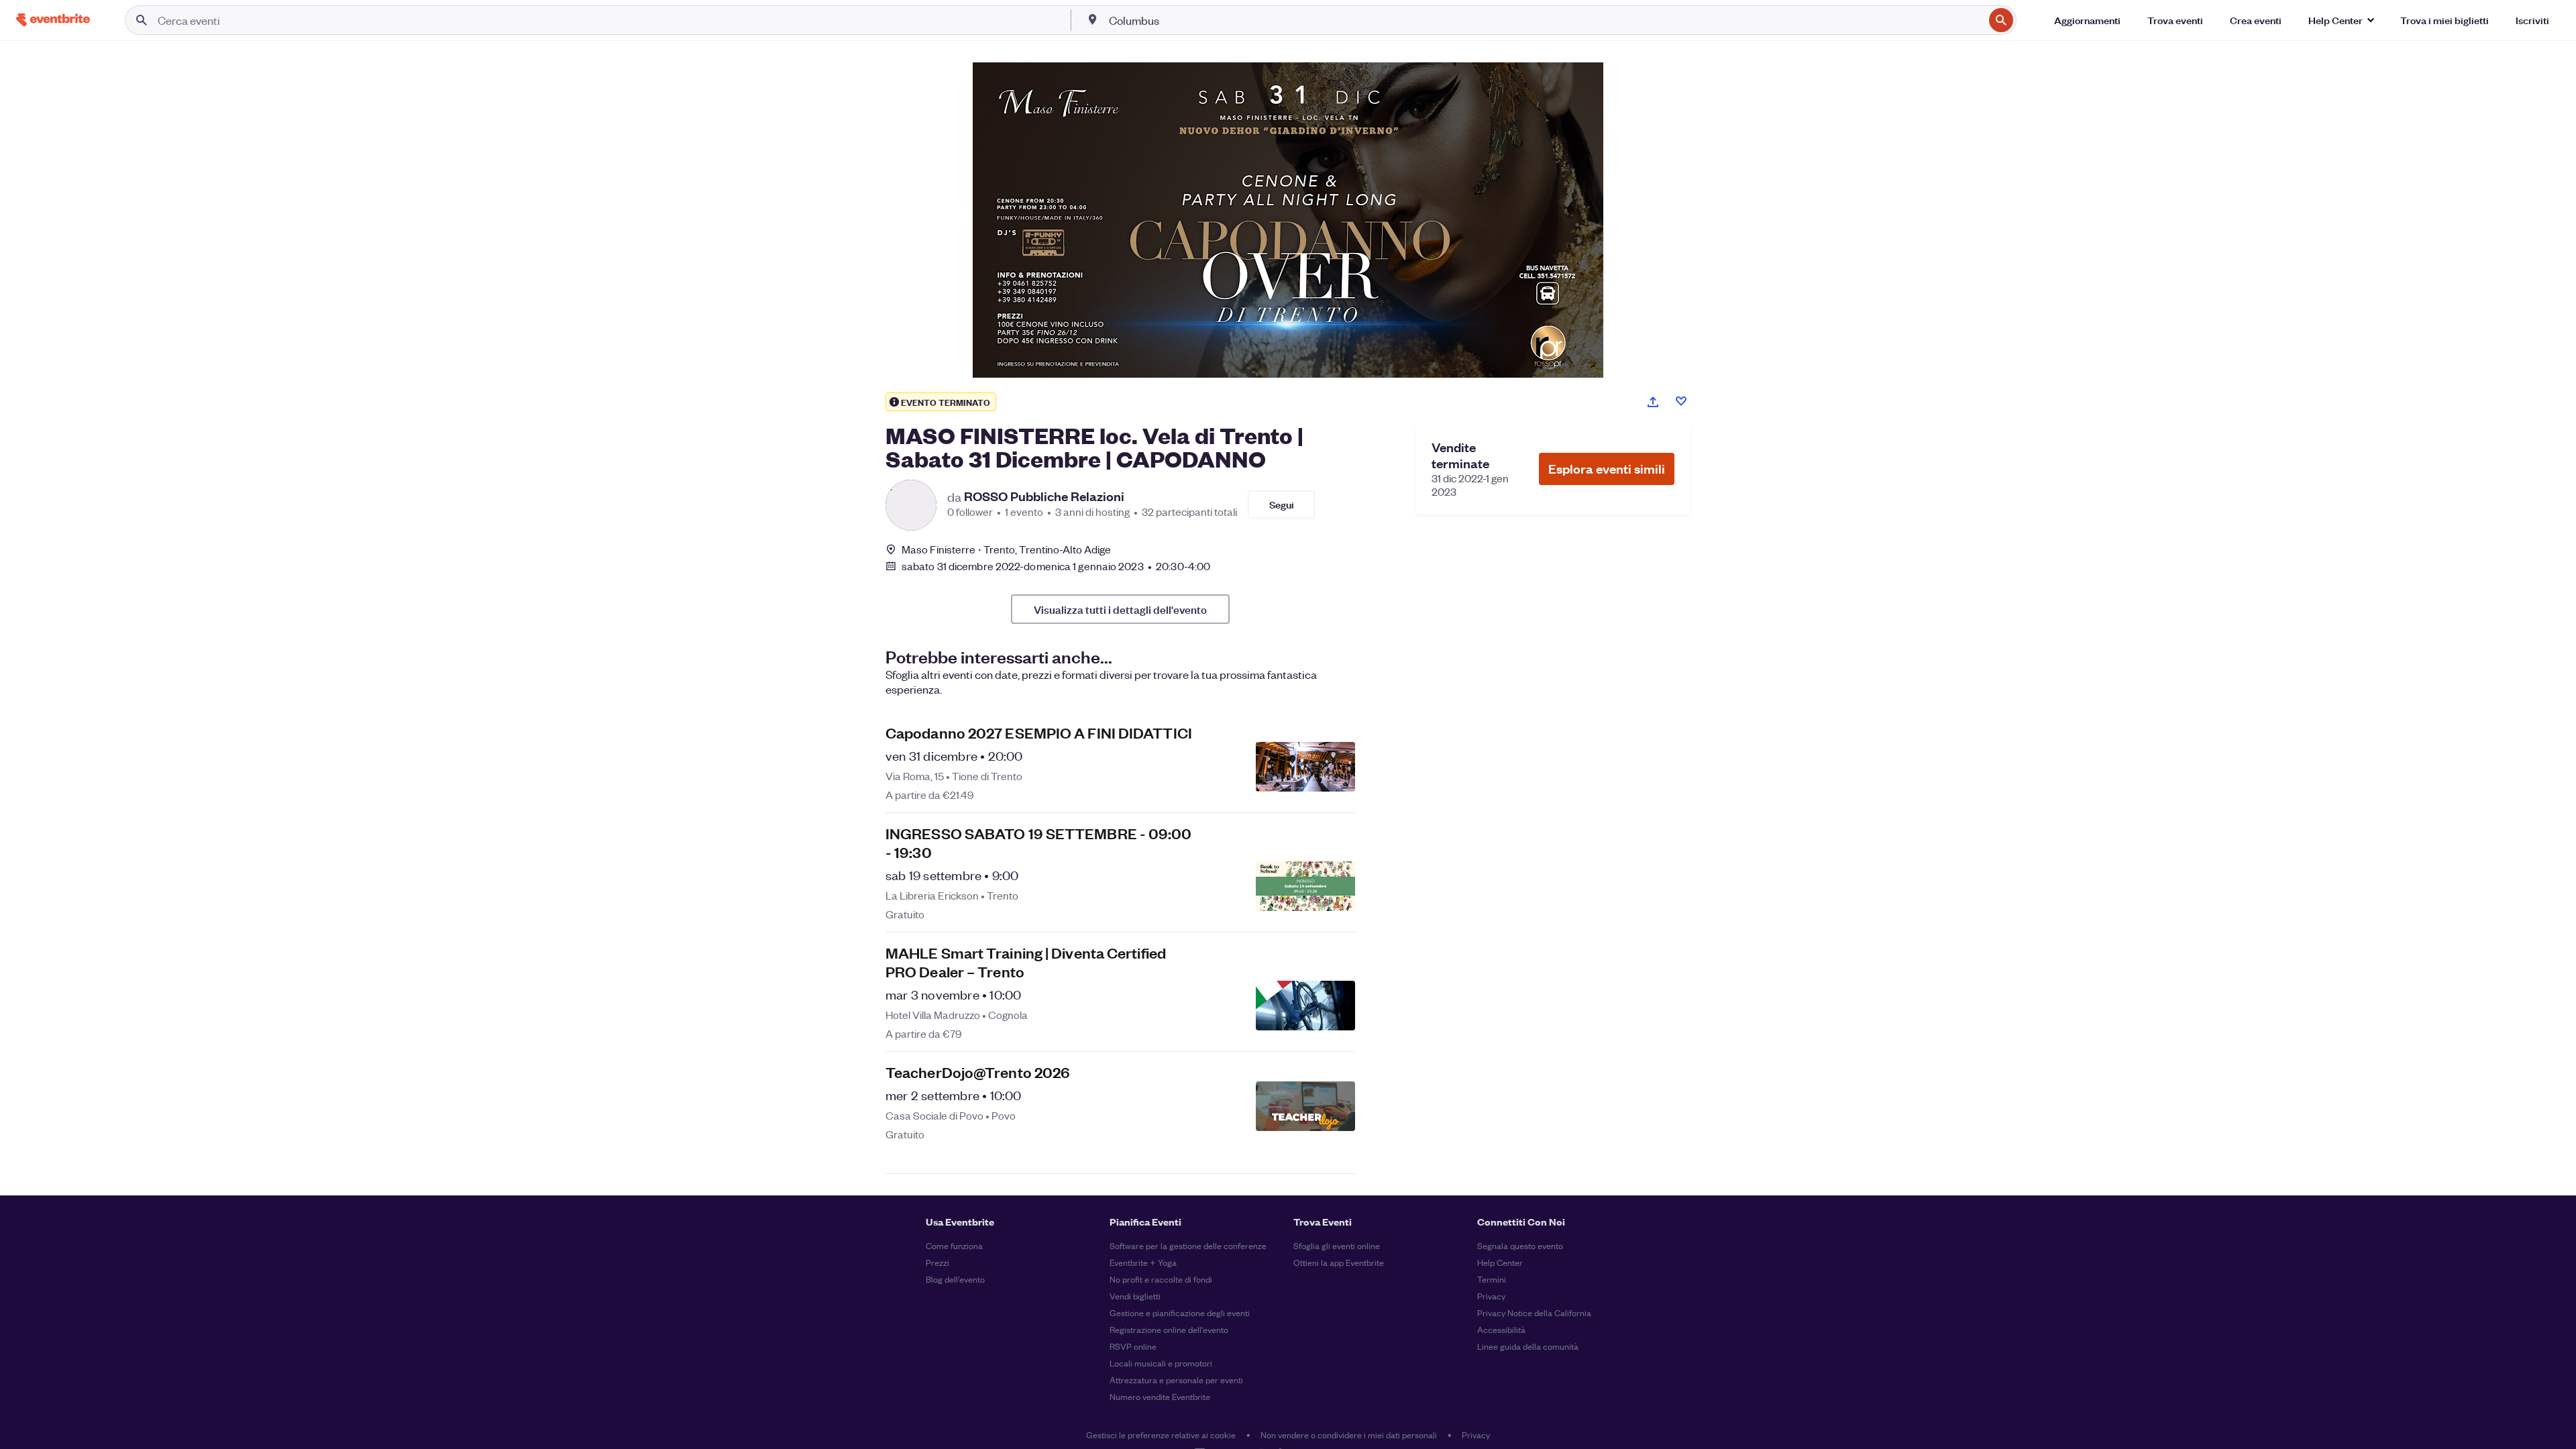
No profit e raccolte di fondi (1161, 1279)
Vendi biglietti (1135, 1296)
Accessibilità (1501, 1329)
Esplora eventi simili (1607, 469)
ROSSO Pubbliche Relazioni (1044, 496)
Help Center (1500, 1262)
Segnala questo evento (1520, 1245)
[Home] (53, 20)
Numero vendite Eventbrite (1160, 1396)
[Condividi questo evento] (1653, 402)
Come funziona (954, 1245)
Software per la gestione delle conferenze (1188, 1245)
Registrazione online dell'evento (1169, 1329)
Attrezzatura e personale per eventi (1176, 1380)
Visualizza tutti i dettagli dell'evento (1120, 609)
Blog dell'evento (955, 1279)
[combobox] (1545, 20)
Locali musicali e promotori (1161, 1363)
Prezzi (937, 1262)
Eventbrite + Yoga (1143, 1262)
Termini (1492, 1279)
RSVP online (1133, 1346)
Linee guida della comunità (1528, 1346)
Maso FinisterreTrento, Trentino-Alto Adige (1006, 549)
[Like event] (1681, 401)
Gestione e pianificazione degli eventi (1180, 1312)
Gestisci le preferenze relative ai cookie (1161, 1435)
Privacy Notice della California (1534, 1312)
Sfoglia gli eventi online (1337, 1245)
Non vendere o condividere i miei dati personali (1349, 1435)
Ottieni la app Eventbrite (1339, 1262)
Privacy (1491, 1296)
